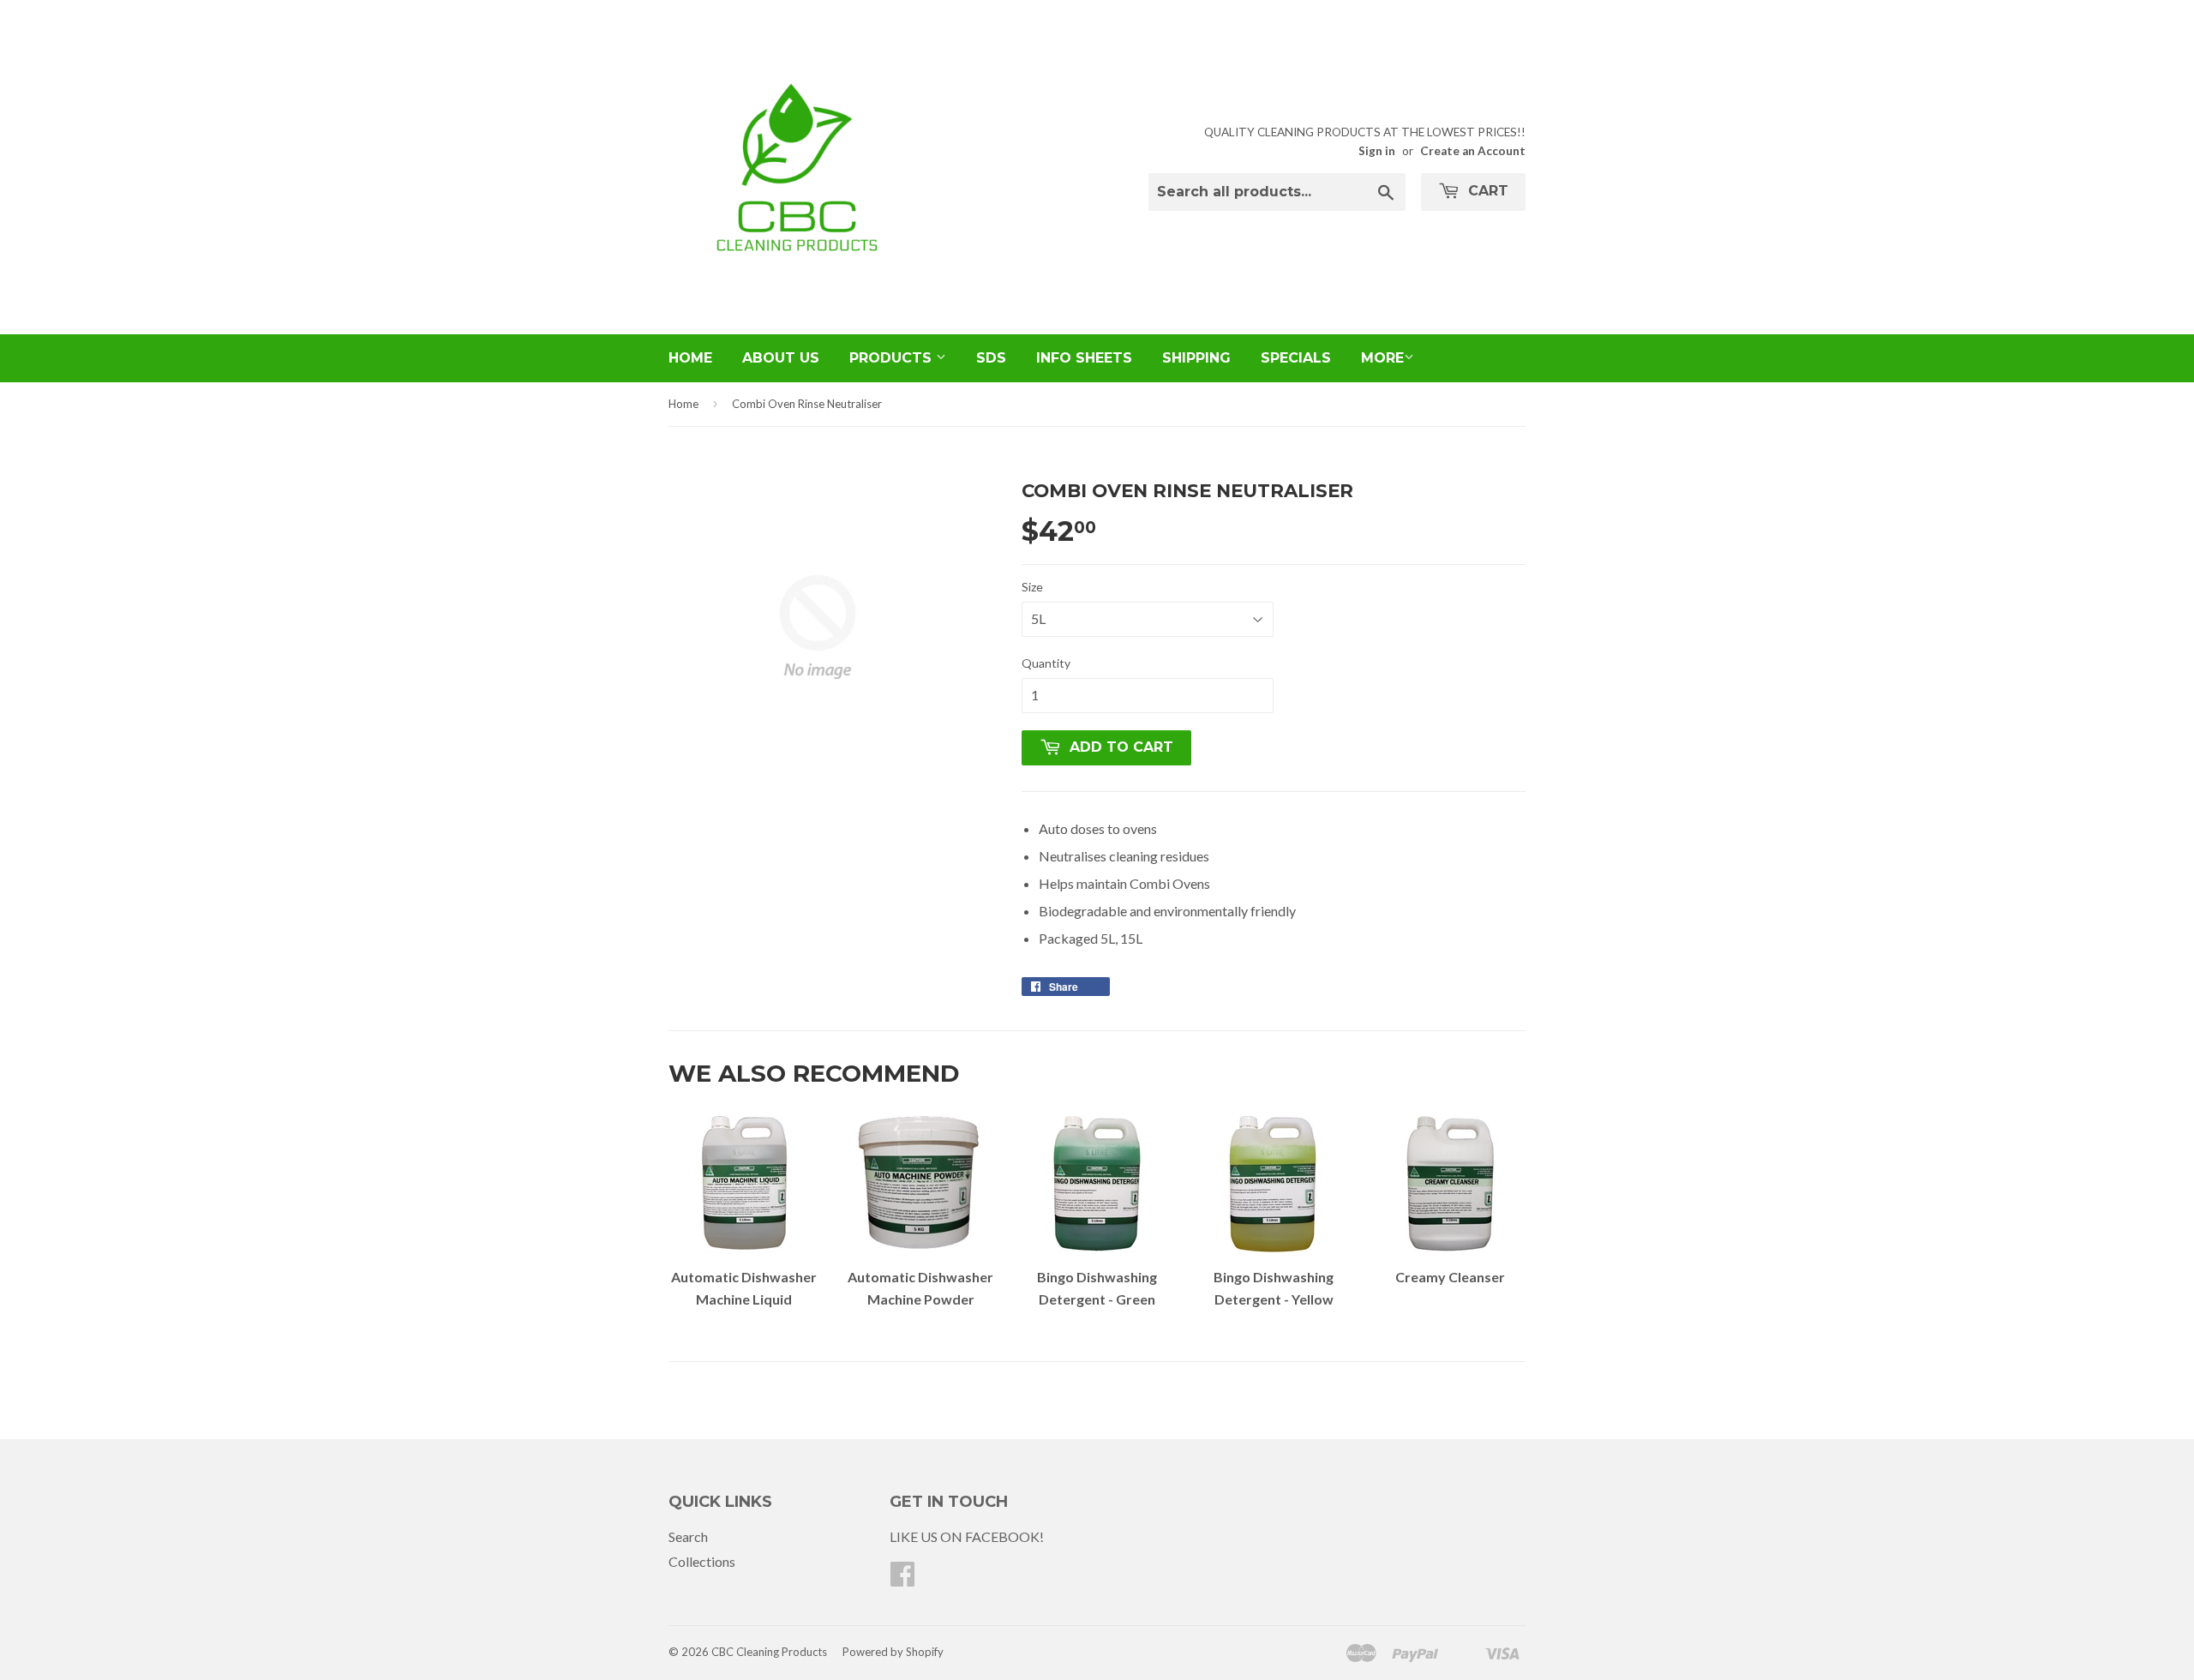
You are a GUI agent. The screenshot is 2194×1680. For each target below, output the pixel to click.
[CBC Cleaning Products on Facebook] (902, 1578)
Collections (702, 1561)
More (1382, 358)
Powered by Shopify (893, 1652)
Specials (1296, 358)
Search (688, 1536)
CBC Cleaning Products (769, 1652)
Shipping (1196, 358)
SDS (991, 358)
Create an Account (1473, 151)
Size (1032, 587)
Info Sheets (1084, 358)
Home (690, 358)
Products (893, 358)
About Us (781, 358)
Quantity (1046, 663)
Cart (1486, 191)
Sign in (1377, 151)
